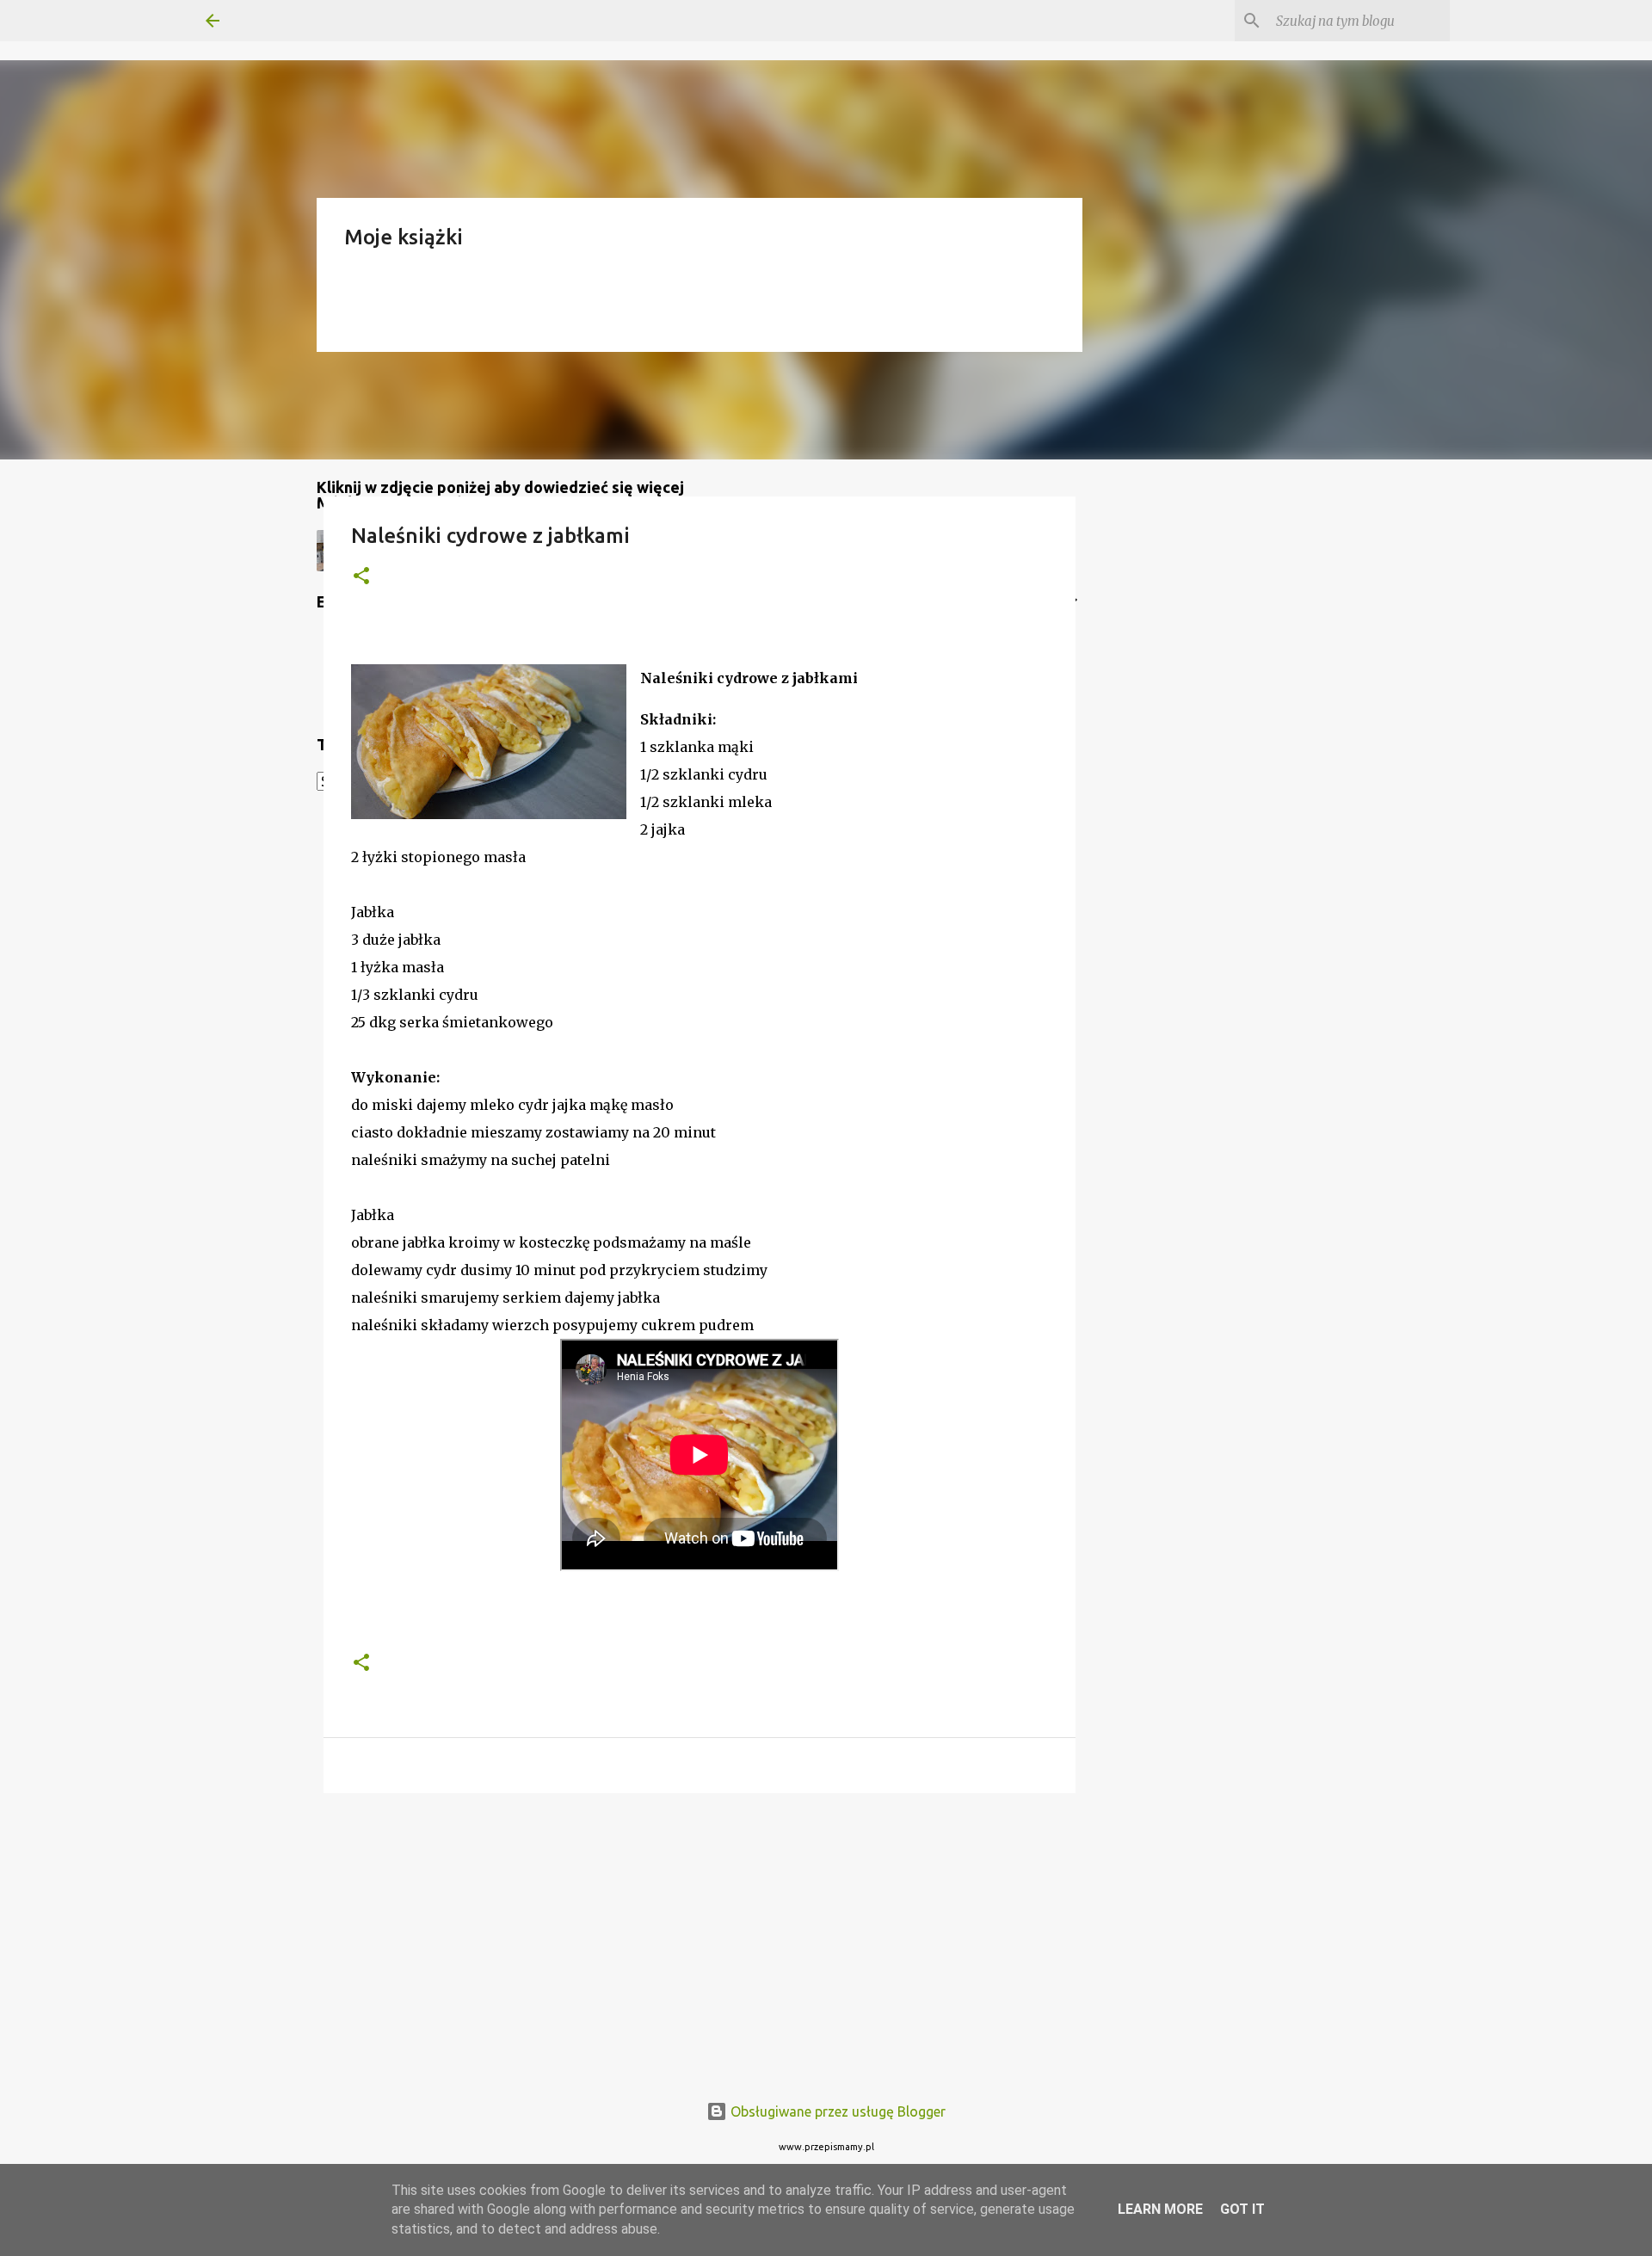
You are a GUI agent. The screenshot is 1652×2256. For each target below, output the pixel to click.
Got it (1242, 2209)
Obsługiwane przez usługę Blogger (836, 2111)
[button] (361, 577)
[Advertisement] (700, 1939)
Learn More (1160, 2209)
